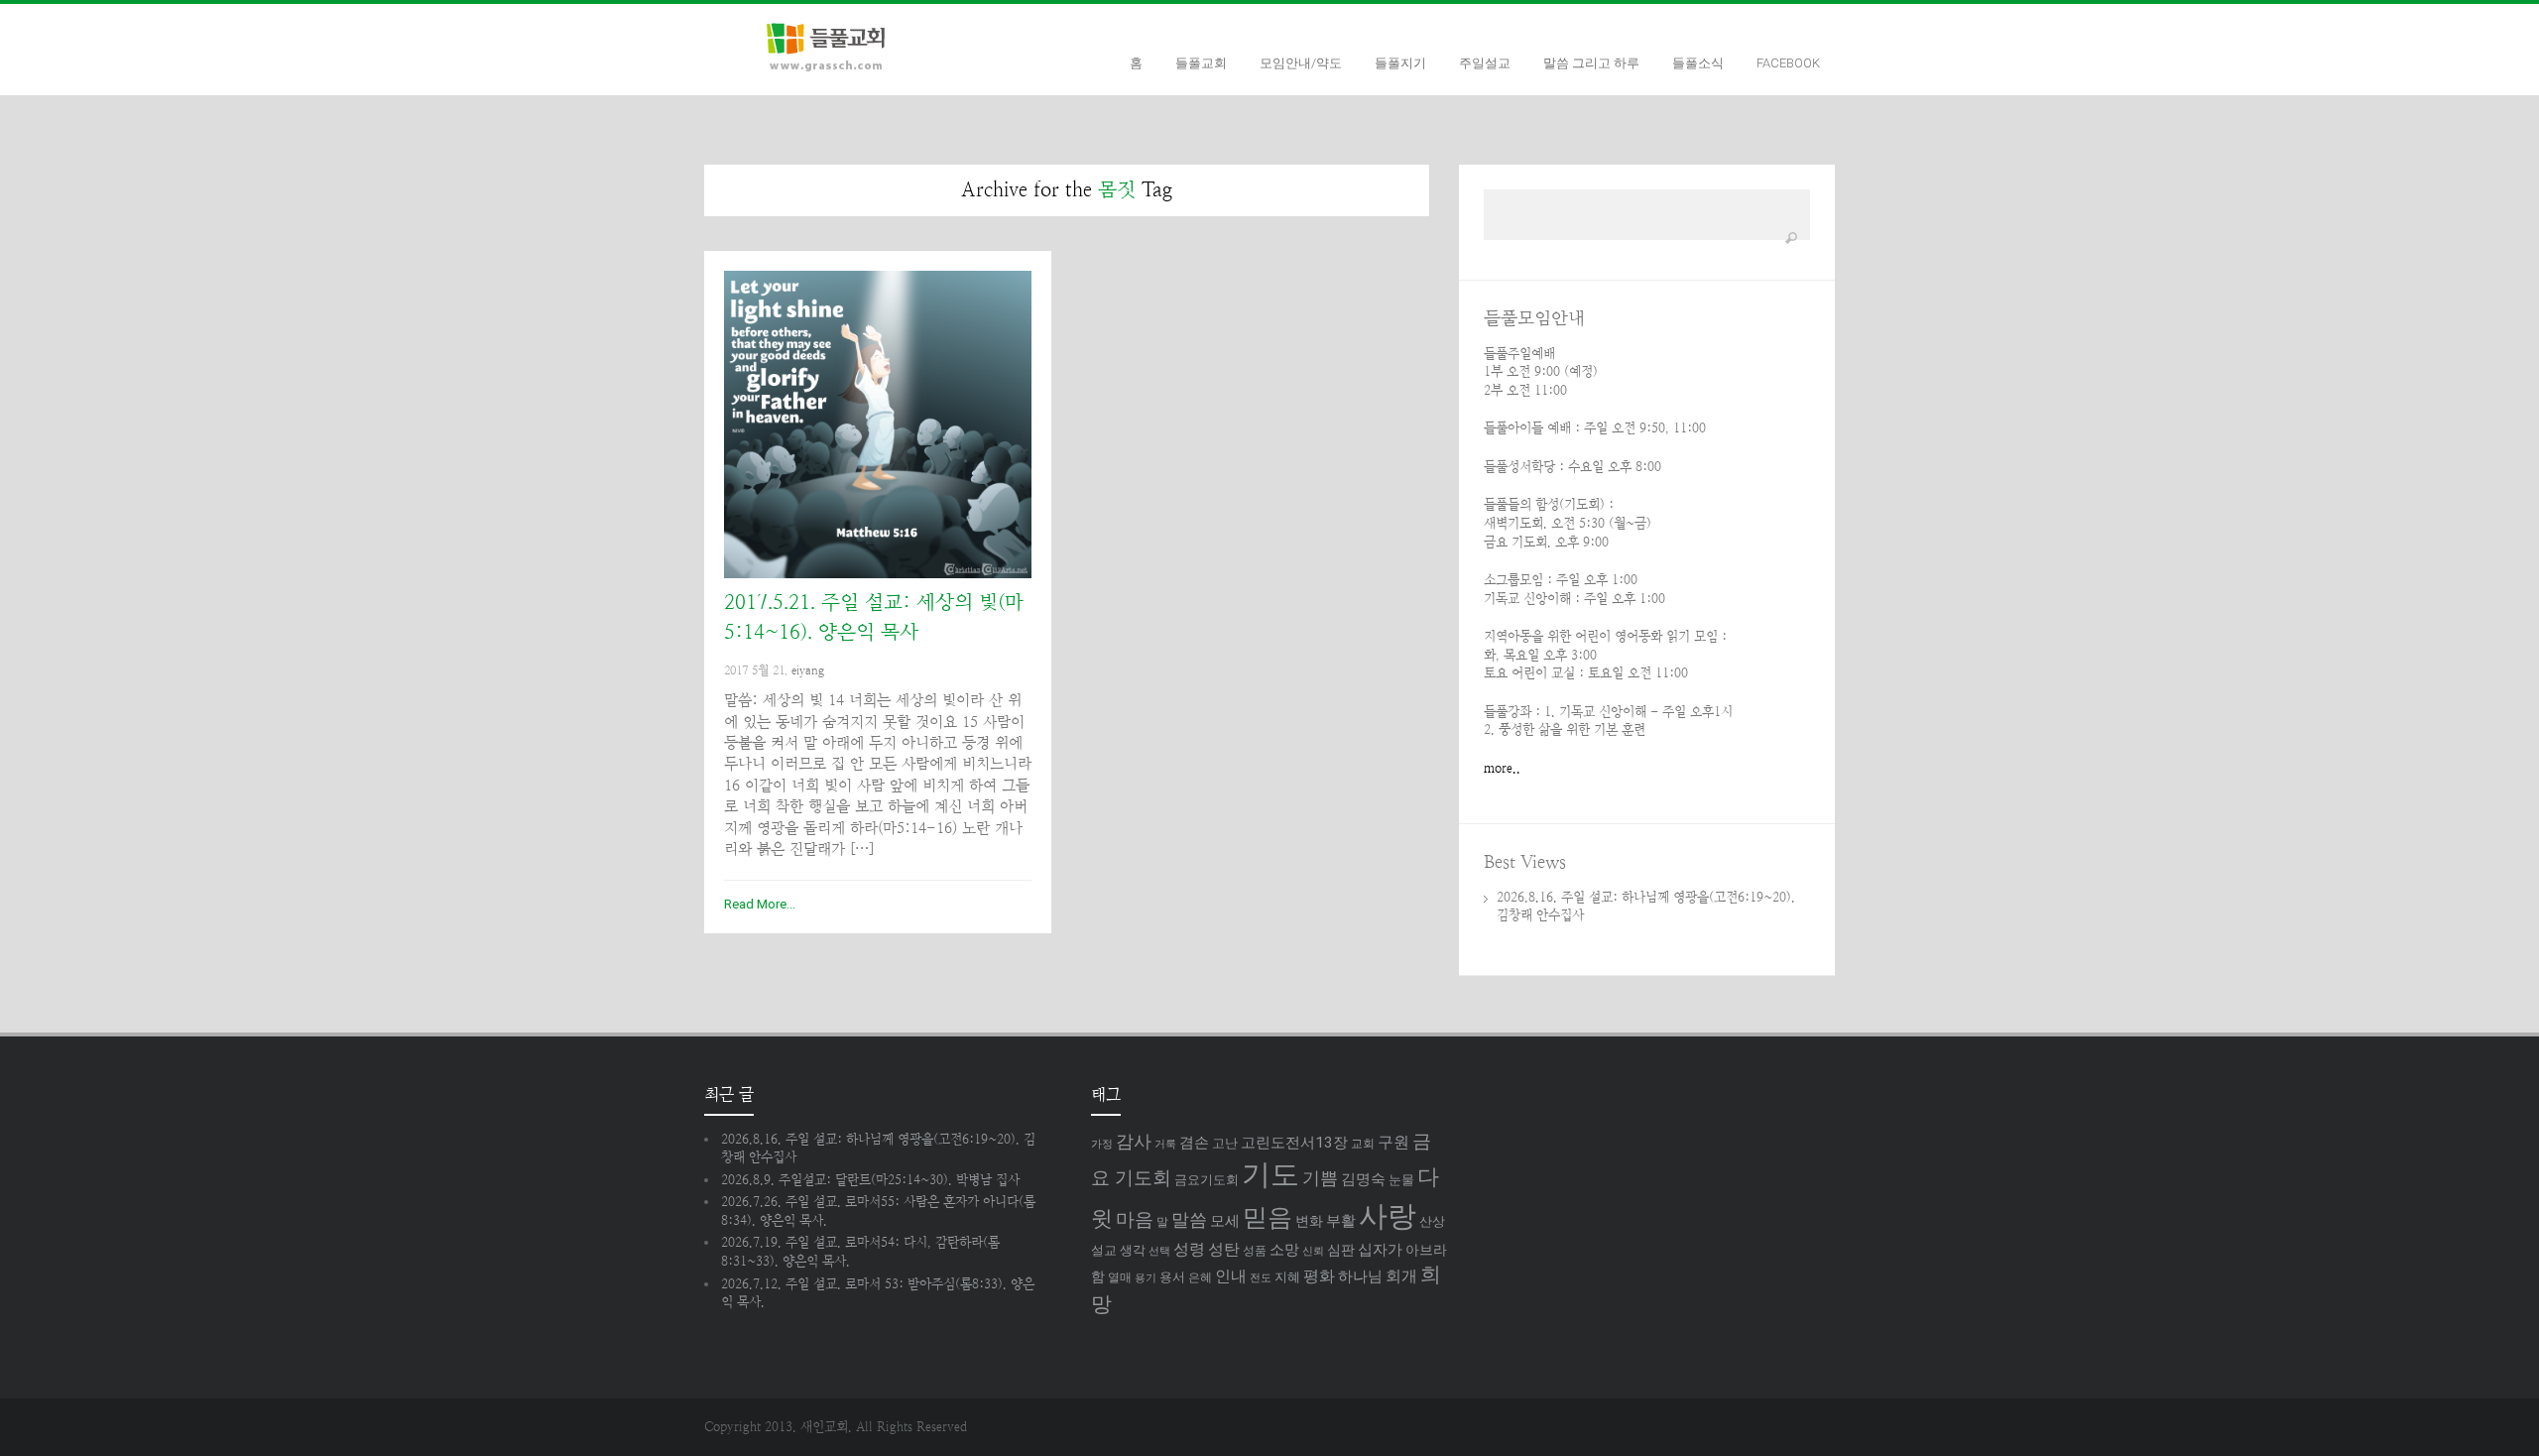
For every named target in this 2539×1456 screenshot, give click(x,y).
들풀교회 (1201, 63)
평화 (1319, 1276)
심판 (1341, 1250)
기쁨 (1320, 1178)
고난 (1225, 1143)
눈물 (1401, 1180)
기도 (1270, 1174)
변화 (1309, 1221)
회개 (1401, 1276)
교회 (1363, 1144)
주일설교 (1485, 63)
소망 (1284, 1250)
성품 (1255, 1251)
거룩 (1165, 1144)
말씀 (1189, 1219)
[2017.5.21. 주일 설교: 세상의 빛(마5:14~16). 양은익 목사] (878, 425)
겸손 (1194, 1143)
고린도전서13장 (1294, 1143)
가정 (1102, 1144)
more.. (1502, 768)
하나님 (1360, 1276)
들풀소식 (1698, 63)
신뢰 (1313, 1251)
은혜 (1200, 1277)
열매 (1120, 1277)
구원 (1393, 1142)
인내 (1231, 1276)
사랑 (1388, 1216)
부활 (1341, 1221)
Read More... (760, 904)
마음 (1135, 1220)
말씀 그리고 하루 (1591, 63)
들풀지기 (1400, 63)
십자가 (1380, 1250)
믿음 (1268, 1217)
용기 (1146, 1278)
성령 (1189, 1249)
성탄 (1224, 1249)
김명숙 (1363, 1179)
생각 (1133, 1250)
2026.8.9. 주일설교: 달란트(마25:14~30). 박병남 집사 (870, 1180)
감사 (1134, 1141)
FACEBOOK (1788, 63)
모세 (1225, 1221)
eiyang (808, 670)
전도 (1261, 1278)
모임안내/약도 (1301, 63)
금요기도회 (1207, 1180)
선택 (1159, 1251)
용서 (1172, 1277)
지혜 (1287, 1277)
